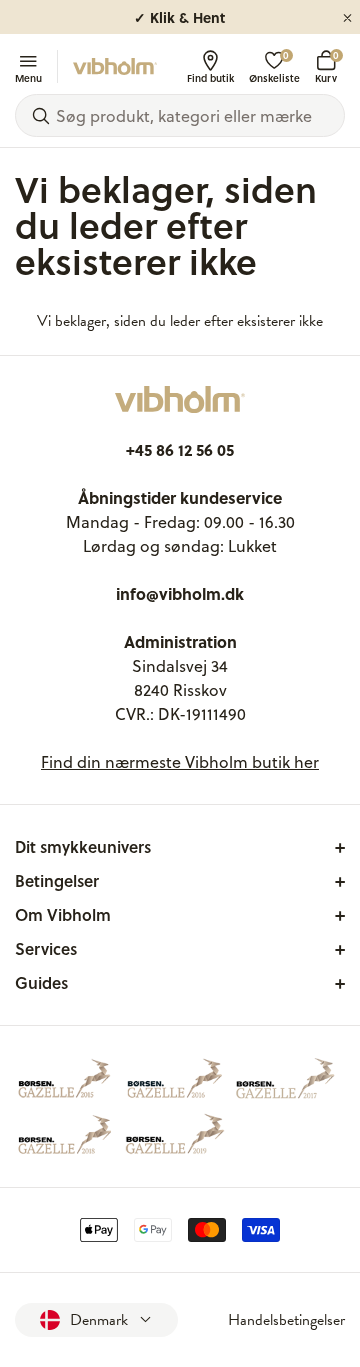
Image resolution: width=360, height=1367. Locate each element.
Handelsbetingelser (286, 1320)
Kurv (326, 66)
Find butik (210, 77)
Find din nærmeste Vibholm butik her (180, 762)
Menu (28, 77)
